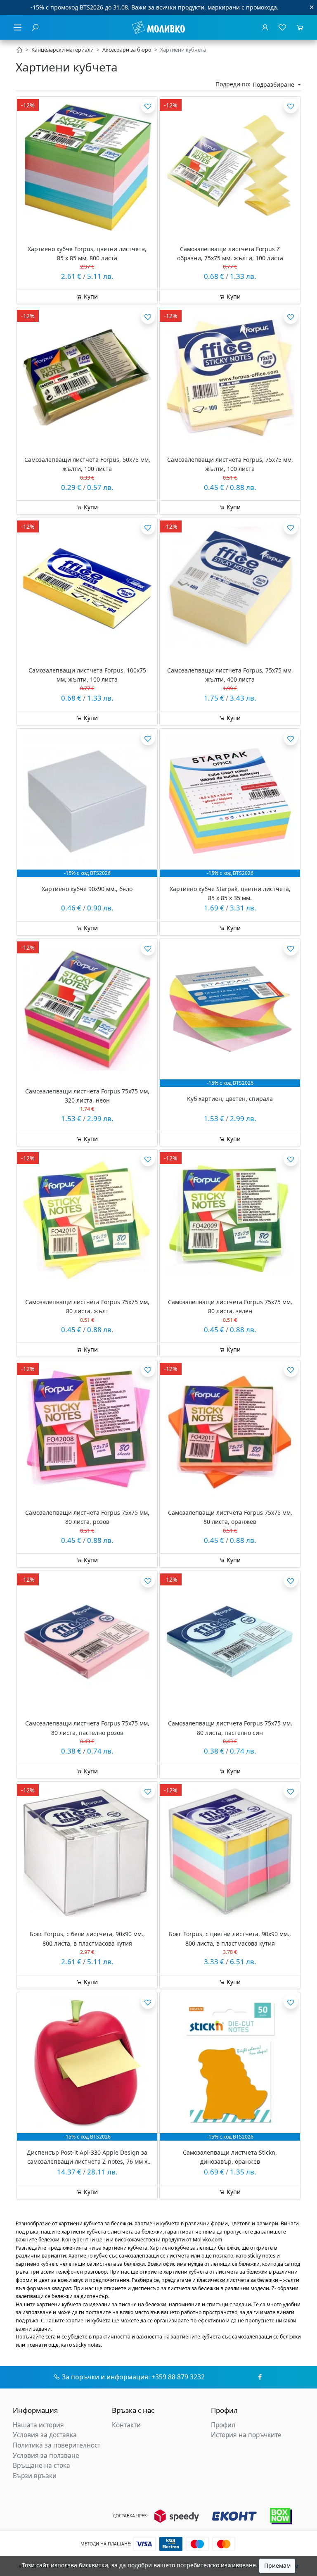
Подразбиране (274, 84)
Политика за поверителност (57, 2445)
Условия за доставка (45, 2435)
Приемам (277, 2565)
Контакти (126, 2425)
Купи (90, 296)
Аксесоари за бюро (127, 50)
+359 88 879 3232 (178, 2377)
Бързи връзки (35, 2476)
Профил (223, 2425)
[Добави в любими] (148, 106)
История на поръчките (246, 2435)
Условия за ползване (46, 2456)
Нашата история (38, 2425)
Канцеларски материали (63, 50)
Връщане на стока (41, 2465)
